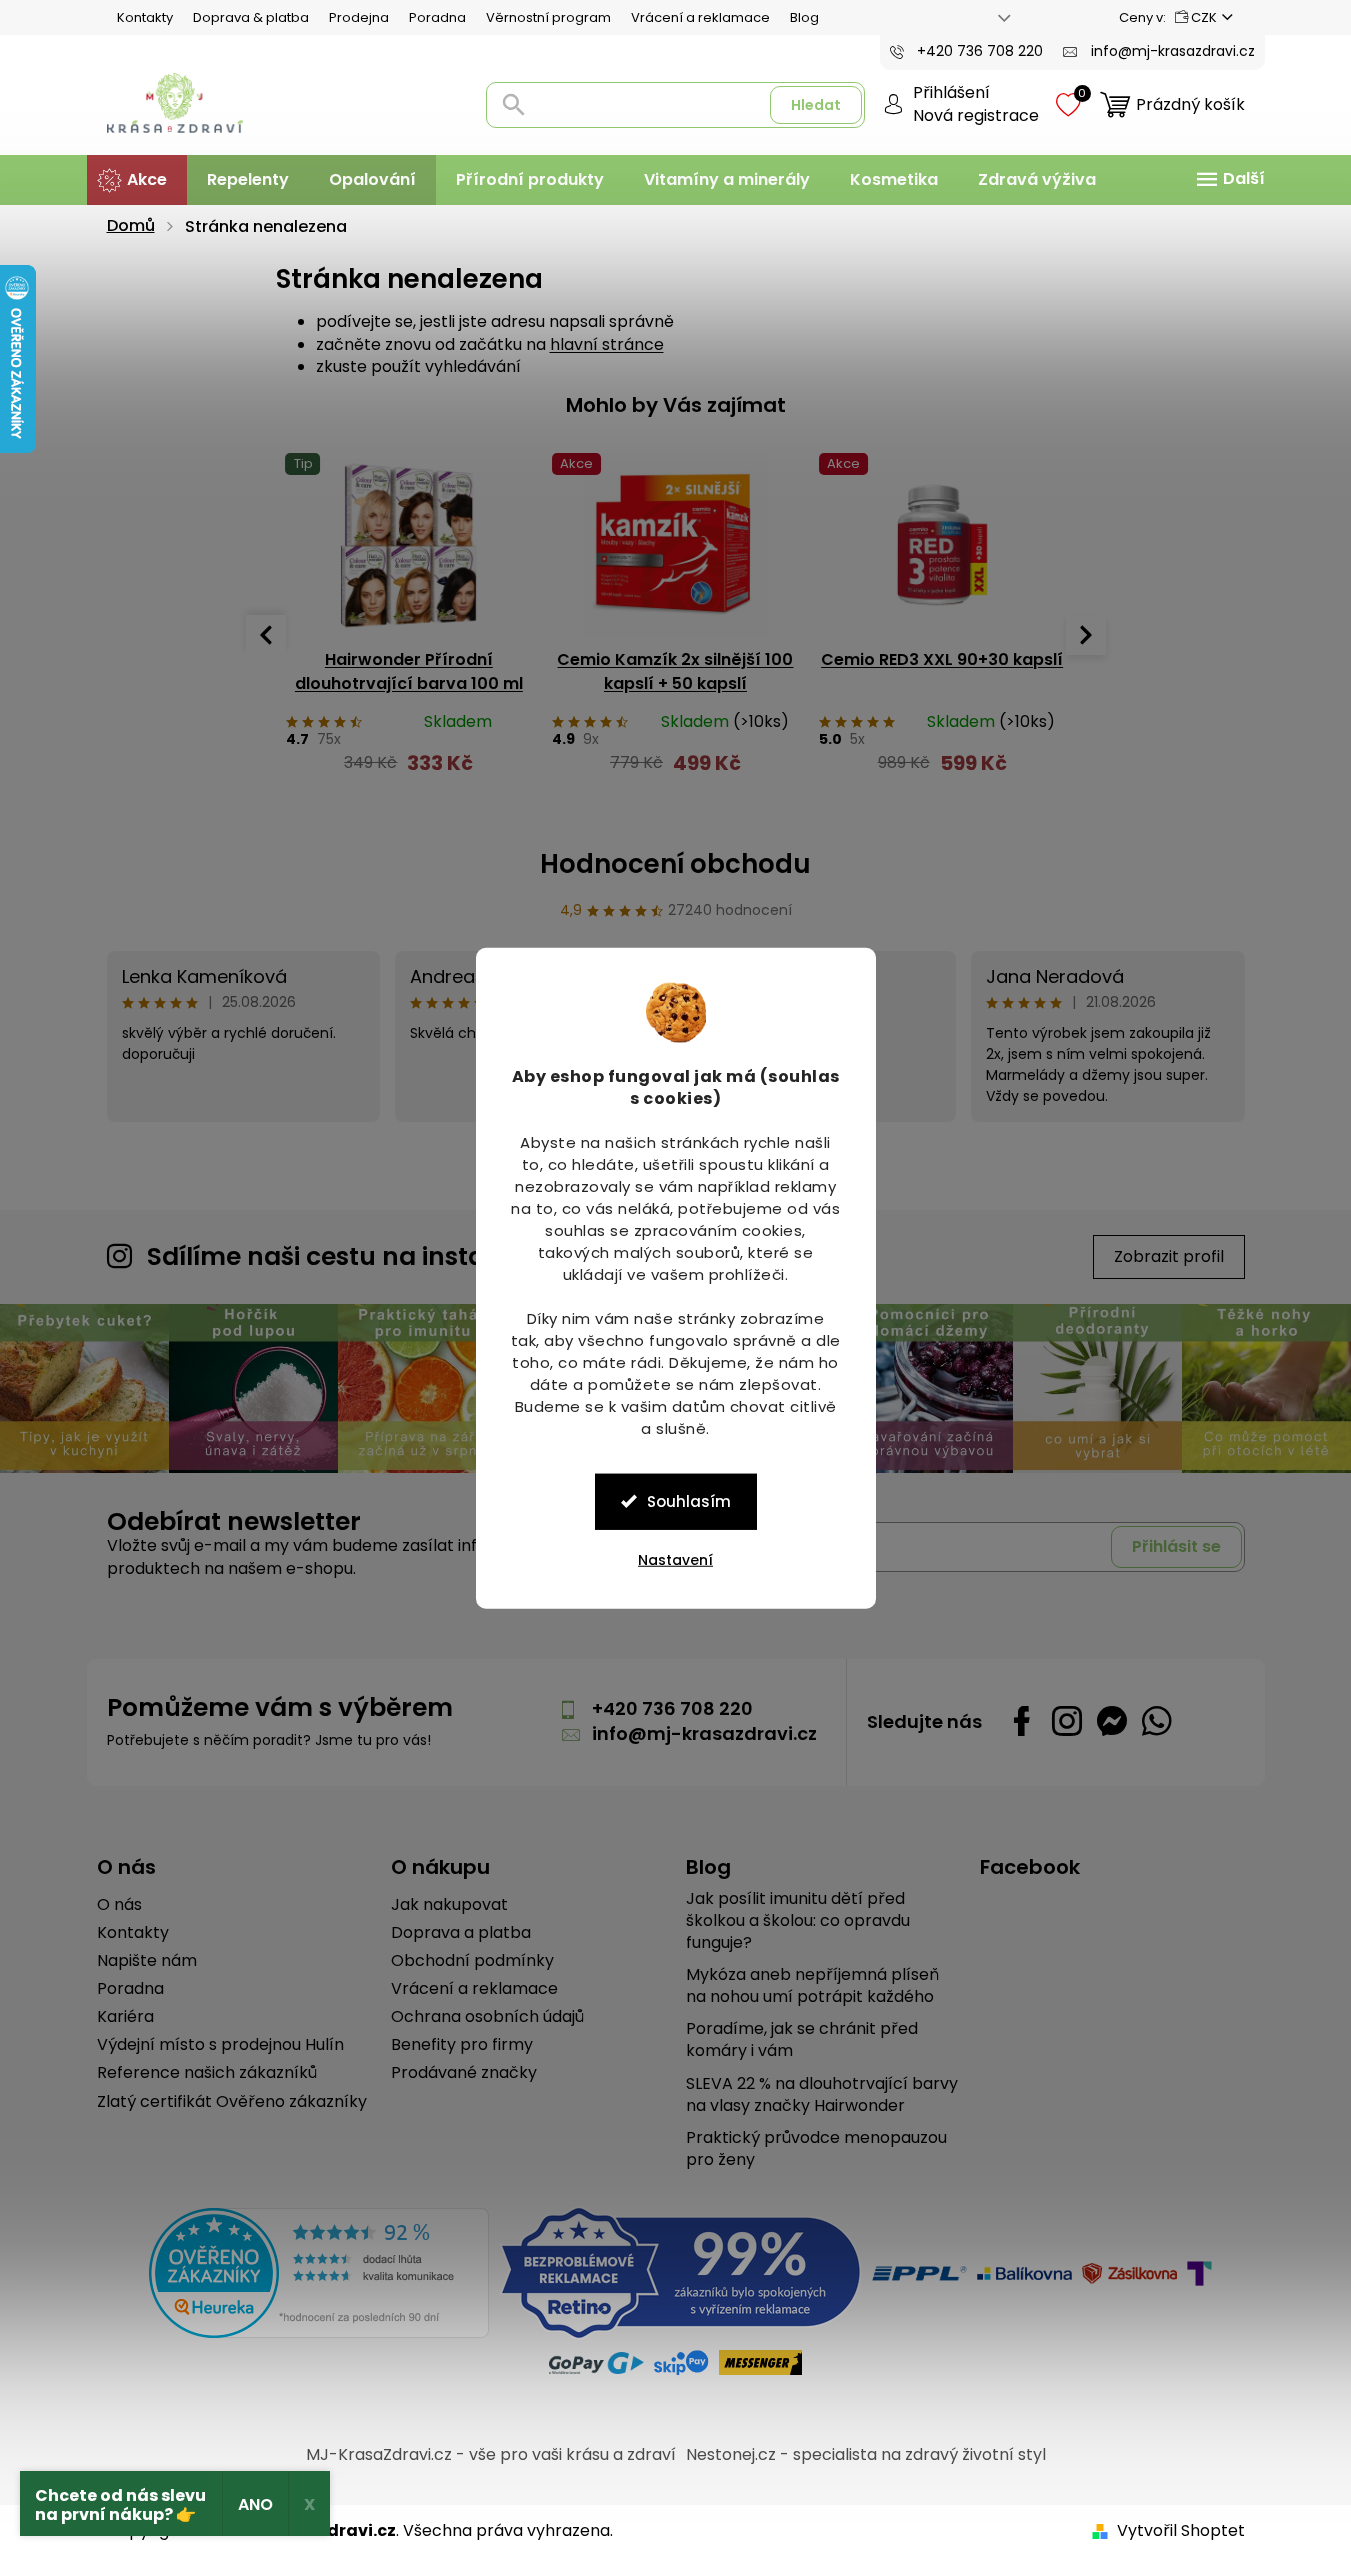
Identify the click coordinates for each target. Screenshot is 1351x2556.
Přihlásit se (1176, 1546)
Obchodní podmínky (472, 1961)
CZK (1204, 17)
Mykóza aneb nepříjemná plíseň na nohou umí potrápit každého (812, 1986)
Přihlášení (951, 93)
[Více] (1228, 179)
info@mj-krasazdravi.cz (704, 1733)
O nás (119, 1905)
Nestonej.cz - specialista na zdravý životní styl (866, 2454)
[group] (409, 624)
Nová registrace (976, 116)
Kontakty (145, 17)
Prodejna (359, 17)
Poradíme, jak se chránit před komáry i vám (802, 2040)
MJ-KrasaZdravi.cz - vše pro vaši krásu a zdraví (491, 2454)
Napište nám (147, 1961)
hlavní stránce (607, 344)
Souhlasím (689, 1500)
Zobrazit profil (1169, 1256)
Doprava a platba (461, 1933)
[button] (409, 773)
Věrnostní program (548, 17)
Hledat (816, 105)
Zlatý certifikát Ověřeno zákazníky (232, 2102)
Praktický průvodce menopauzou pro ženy (816, 2149)
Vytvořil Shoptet (1181, 2530)
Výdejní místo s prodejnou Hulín (220, 2045)
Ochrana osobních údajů (487, 2017)
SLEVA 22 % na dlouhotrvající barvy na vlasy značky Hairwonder (822, 2095)
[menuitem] (137, 180)
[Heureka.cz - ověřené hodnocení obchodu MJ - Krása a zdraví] (319, 2273)
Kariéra (125, 2017)
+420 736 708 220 (672, 1708)
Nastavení (675, 1559)
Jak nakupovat (449, 1905)
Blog (804, 17)
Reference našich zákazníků (207, 2073)
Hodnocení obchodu (675, 864)
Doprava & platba (251, 17)
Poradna (437, 17)
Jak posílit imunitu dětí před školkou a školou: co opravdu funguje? (798, 1921)
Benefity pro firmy (462, 2045)
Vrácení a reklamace (700, 17)
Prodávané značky (464, 2073)
